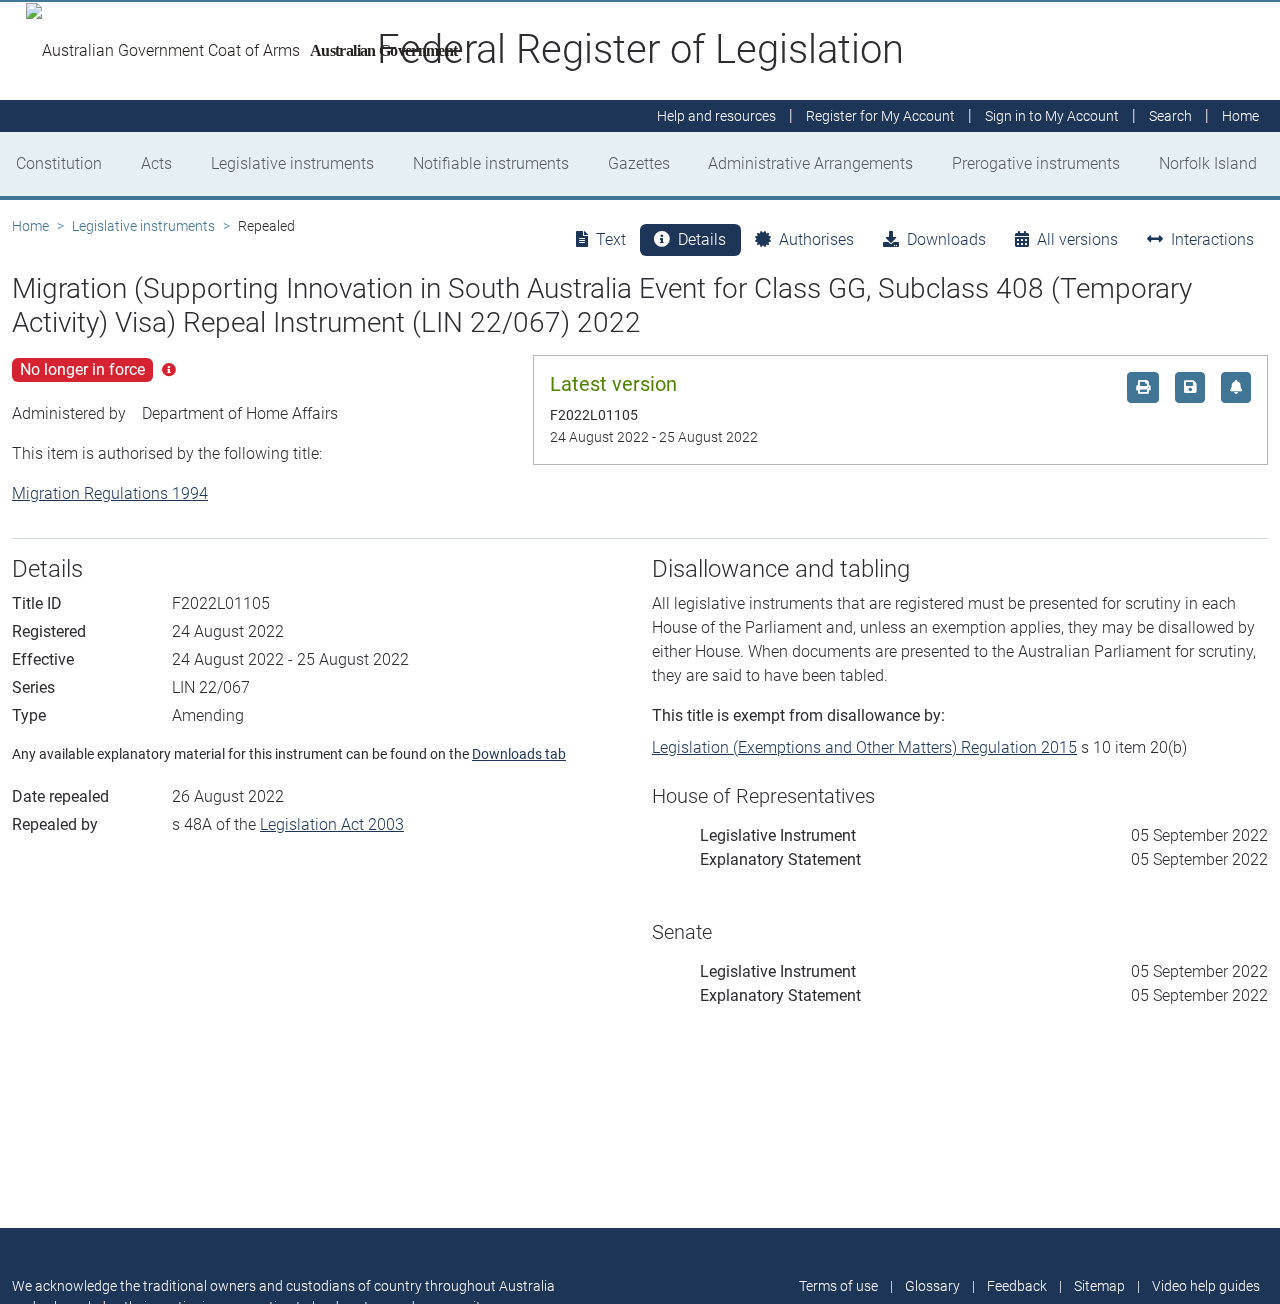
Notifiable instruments (491, 163)
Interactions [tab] (1212, 239)
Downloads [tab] (946, 239)
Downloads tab (519, 754)
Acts (156, 163)
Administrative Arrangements (810, 163)
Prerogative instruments (1036, 163)
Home (30, 226)
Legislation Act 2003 (332, 824)
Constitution (59, 163)
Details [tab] (702, 239)
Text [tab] (611, 239)
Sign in (1052, 116)
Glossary (932, 1286)
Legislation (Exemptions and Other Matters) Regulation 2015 (864, 747)
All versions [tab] (1077, 239)
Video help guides (1206, 1286)
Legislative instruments (292, 163)
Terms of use (838, 1286)
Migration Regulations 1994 (110, 493)
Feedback (1017, 1286)
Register (880, 116)
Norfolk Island (1208, 163)
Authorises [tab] (816, 239)
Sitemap (1099, 1286)
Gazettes (639, 163)
